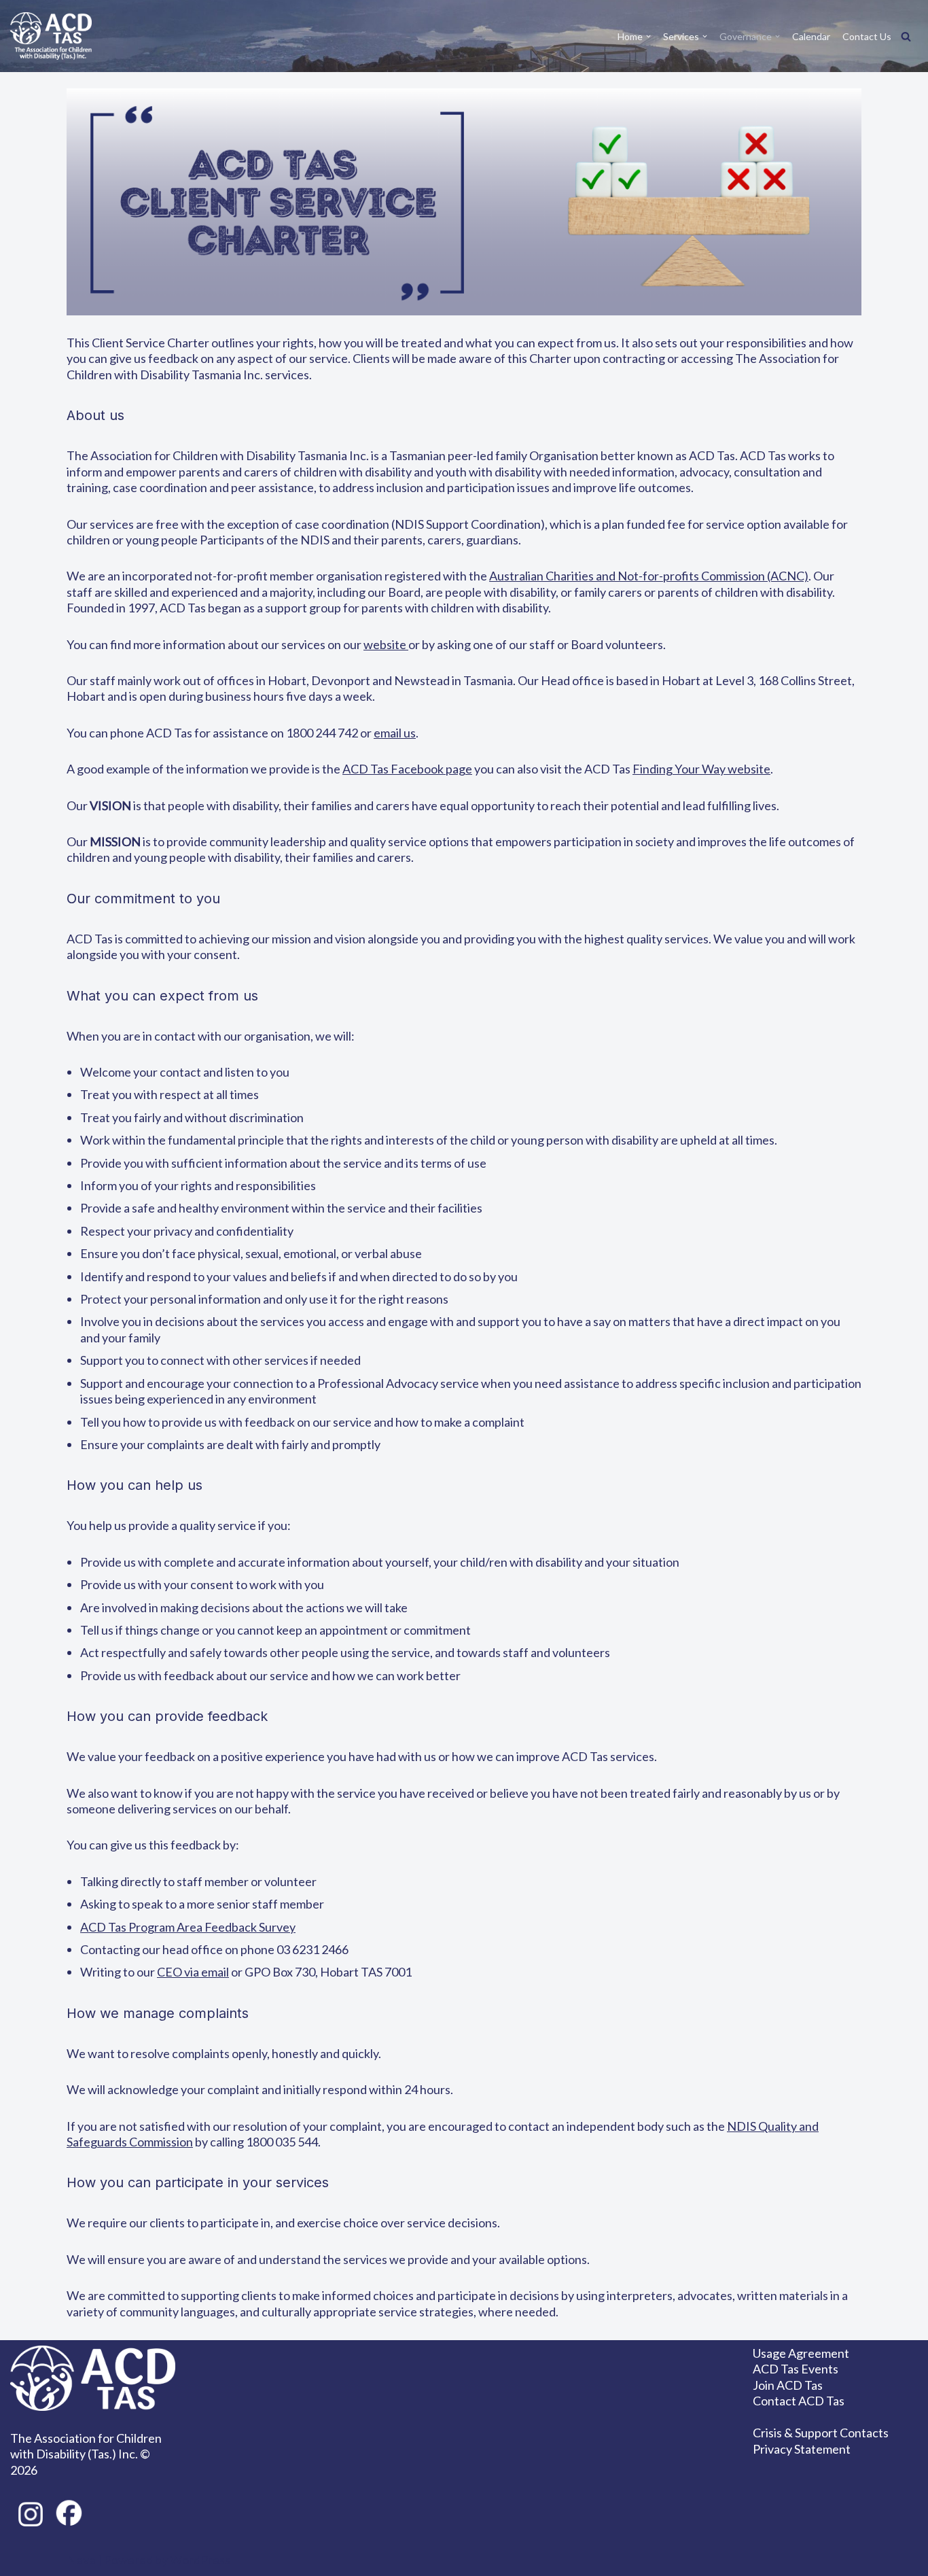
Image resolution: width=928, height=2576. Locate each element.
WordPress (200, 2560)
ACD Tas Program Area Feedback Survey (188, 1927)
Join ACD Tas (788, 2385)
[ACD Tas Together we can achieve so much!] (51, 36)
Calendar (811, 36)
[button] (648, 36)
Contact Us (867, 36)
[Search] (906, 36)
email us (395, 733)
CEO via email (193, 1972)
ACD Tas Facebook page (407, 769)
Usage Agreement (801, 2353)
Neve (81, 2560)
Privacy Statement (802, 2449)
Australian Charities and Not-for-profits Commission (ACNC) (649, 576)
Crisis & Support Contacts (821, 2433)
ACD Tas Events (796, 2369)
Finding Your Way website (701, 769)
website (386, 644)
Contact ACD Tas (799, 2401)
